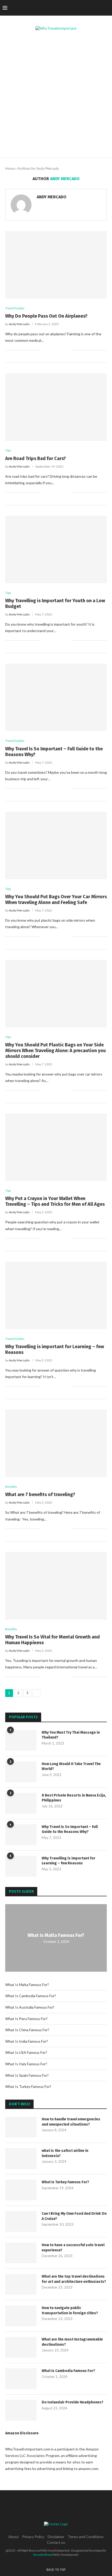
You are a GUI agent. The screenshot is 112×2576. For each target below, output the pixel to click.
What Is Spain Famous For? (27, 2075)
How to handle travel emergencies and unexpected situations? (71, 2122)
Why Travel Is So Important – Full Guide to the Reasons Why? (70, 1829)
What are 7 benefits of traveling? (40, 1495)
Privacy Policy (33, 2537)
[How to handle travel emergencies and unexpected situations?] (21, 2127)
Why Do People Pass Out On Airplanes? (46, 316)
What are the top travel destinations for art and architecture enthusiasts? (74, 2279)
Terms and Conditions (86, 2537)
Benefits (11, 1487)
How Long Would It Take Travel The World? (71, 1767)
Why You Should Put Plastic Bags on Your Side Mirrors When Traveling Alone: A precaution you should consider (55, 1051)
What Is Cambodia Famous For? (31, 1996)
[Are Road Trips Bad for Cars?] (56, 407)
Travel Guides (15, 308)
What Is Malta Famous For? (56, 1935)
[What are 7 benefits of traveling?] (56, 1443)
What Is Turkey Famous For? (28, 2086)
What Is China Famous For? (27, 2030)
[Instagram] (77, 8)
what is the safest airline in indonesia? (65, 2153)
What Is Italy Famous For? (26, 2064)
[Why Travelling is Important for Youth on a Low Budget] (56, 549)
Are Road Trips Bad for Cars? (36, 458)
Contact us (56, 2542)
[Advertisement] (56, 99)
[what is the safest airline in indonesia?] (21, 2159)
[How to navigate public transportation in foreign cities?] (21, 2316)
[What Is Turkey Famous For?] (21, 2190)
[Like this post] (45, 350)
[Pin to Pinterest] (62, 350)
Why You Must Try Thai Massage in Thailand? (71, 1735)
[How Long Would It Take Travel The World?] (21, 1772)
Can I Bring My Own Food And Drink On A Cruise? (74, 2216)
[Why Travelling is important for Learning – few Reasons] (56, 1295)
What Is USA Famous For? (26, 2052)
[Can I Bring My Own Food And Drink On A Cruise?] (21, 2221)
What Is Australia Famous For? (30, 2007)
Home (10, 168)
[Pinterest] (83, 8)
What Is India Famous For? (27, 2041)
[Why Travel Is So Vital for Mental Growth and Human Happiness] (56, 1586)
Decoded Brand (43, 2555)
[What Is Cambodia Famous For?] (21, 2379)
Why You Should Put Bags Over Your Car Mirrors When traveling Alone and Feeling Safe (56, 900)
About (14, 2537)
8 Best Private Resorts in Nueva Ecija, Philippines (74, 1798)
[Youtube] (94, 8)
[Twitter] (72, 8)
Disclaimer (56, 2537)
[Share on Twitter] (56, 350)
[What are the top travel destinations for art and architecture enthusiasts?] (21, 2284)
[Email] (99, 8)
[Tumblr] (88, 8)
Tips (8, 450)
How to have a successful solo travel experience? (73, 2248)
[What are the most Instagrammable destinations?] (21, 2347)
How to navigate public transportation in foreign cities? (70, 2310)
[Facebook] (67, 8)
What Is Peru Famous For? (26, 2019)
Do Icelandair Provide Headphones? (73, 2402)
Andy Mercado (52, 197)
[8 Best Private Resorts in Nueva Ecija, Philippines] (21, 1803)
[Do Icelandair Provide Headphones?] (21, 2410)
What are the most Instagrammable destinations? (72, 2342)
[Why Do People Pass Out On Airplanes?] (56, 265)
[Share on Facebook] (51, 350)
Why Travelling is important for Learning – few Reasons (69, 1861)
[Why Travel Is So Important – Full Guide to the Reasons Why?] (56, 697)
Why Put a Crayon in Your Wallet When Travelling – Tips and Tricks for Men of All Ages (55, 1201)
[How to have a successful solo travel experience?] (21, 2253)
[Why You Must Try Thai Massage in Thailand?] (21, 1740)
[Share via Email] (67, 350)
